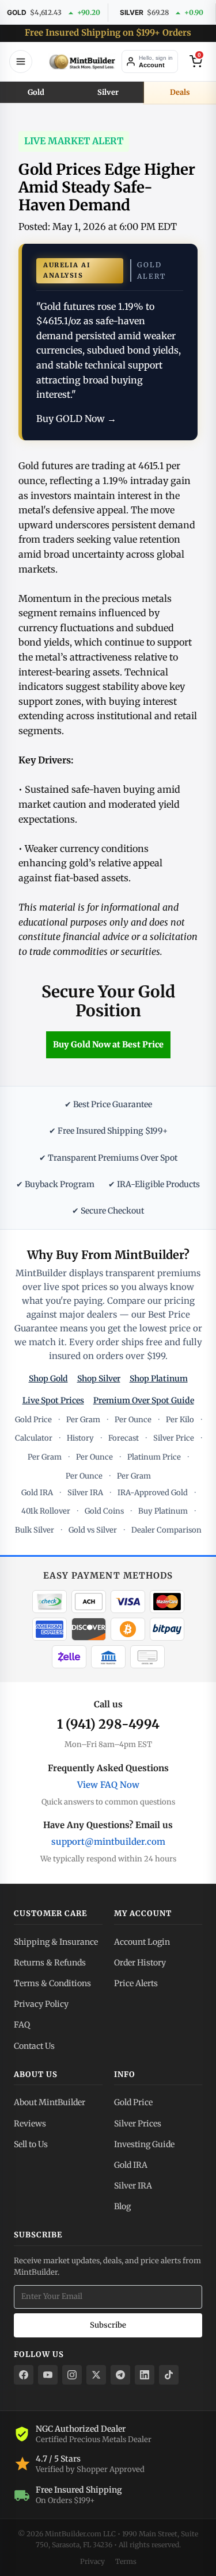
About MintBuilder (50, 2102)
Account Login (142, 1942)
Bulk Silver (35, 1530)
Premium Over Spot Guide (144, 1400)
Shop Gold (48, 1379)
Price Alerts (136, 1983)
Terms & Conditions (52, 1983)
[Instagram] (72, 2375)
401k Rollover (46, 1511)
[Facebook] (24, 2375)
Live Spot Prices (53, 1400)
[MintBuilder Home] (82, 62)
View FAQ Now (108, 1785)
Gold (36, 92)
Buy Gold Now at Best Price (108, 1045)
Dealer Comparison (166, 1530)
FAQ (22, 2025)
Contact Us (34, 2046)
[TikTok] (169, 2375)
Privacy (92, 2561)
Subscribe (108, 2325)
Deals (180, 92)
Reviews (30, 2124)
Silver (108, 92)
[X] (96, 2375)
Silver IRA (85, 1493)
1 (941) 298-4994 (108, 1724)
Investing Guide (144, 2144)
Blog (122, 2206)
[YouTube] (48, 2375)
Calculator (34, 1438)
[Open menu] (21, 62)
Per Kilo (180, 1420)
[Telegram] (120, 2375)
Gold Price (33, 1420)
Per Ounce (133, 1420)
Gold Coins (104, 1511)
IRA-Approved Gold (153, 1493)
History (80, 1438)
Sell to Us (31, 2144)
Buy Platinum (163, 1511)
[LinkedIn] (145, 2375)
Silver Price (174, 1438)
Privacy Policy (41, 2004)
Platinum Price (154, 1457)
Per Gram (83, 1420)
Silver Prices (138, 2124)
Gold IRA (37, 1493)
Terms (126, 2561)
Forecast (124, 1438)
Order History (140, 1963)
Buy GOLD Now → (76, 419)
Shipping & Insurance (56, 1942)
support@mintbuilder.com (108, 1842)
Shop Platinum (159, 1379)
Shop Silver (99, 1379)
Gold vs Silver (93, 1530)
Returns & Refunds (50, 1963)
